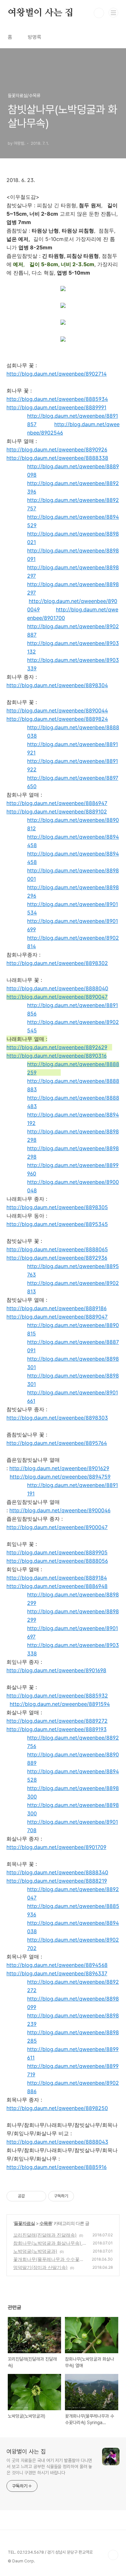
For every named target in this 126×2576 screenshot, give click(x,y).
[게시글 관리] (39, 2196)
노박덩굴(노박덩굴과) (35, 2251)
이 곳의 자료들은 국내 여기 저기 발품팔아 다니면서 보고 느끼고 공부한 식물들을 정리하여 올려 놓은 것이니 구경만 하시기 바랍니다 (49, 2467)
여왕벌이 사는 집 (41, 13)
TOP (113, 2555)
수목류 (46, 2223)
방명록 (35, 37)
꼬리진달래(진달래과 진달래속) (45, 2235)
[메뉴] (113, 13)
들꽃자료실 (24, 2223)
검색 (99, 13)
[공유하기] (31, 2196)
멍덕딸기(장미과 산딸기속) (40, 2267)
